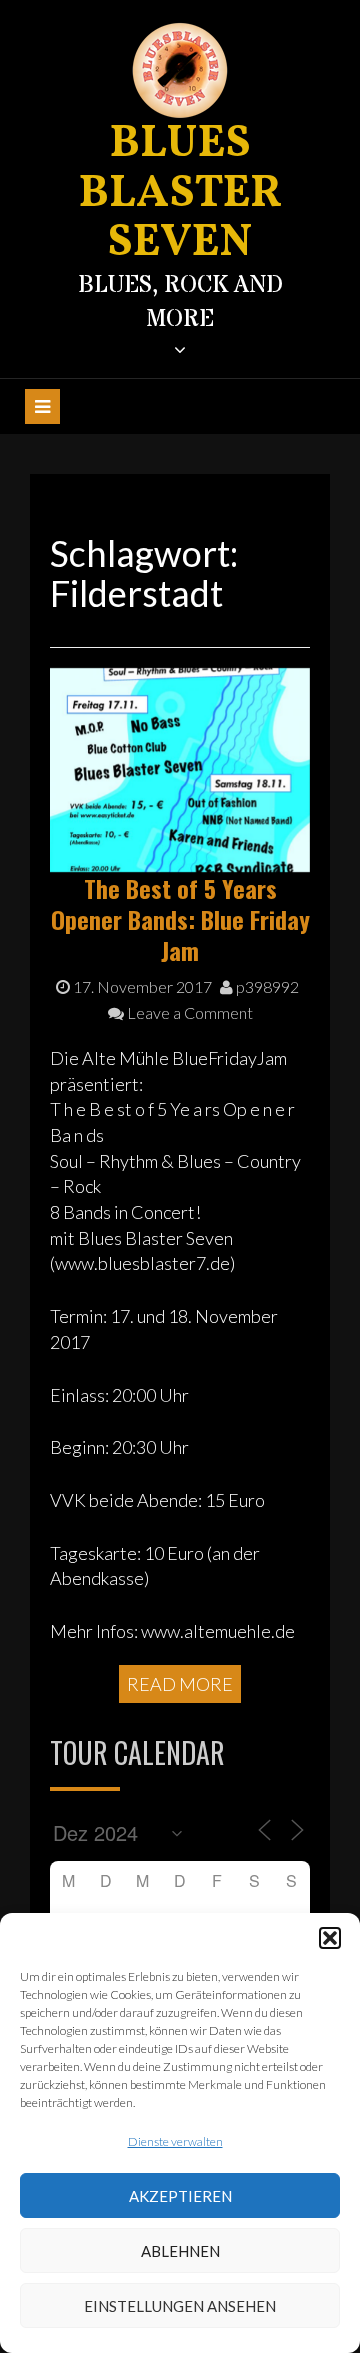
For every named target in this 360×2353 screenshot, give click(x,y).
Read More (180, 1684)
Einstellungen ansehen (180, 2306)
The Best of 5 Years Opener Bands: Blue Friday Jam (180, 919)
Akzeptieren (180, 2196)
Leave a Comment (188, 1012)
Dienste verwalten (175, 2141)
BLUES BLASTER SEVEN (180, 194)
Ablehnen (180, 2251)
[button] (330, 1938)
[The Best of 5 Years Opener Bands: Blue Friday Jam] (180, 767)
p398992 (266, 986)
